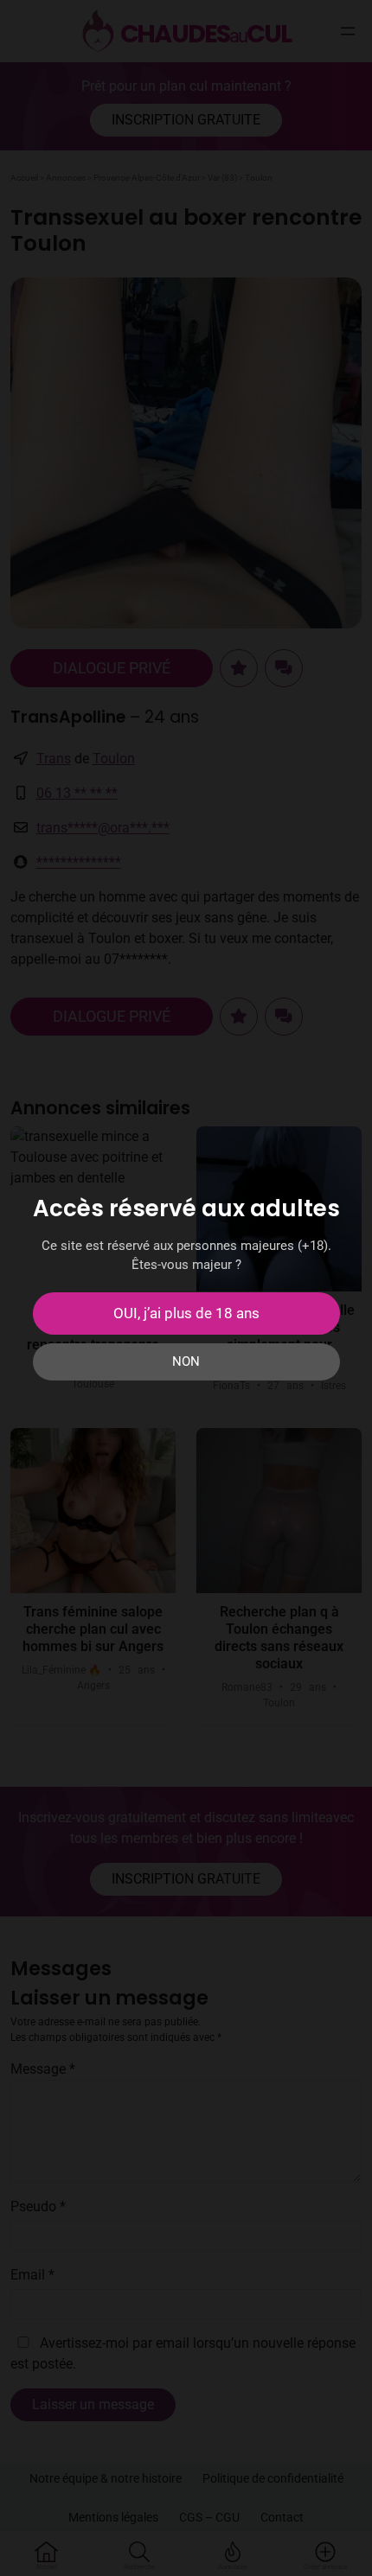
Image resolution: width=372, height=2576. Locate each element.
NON (186, 1361)
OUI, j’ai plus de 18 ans (186, 1313)
